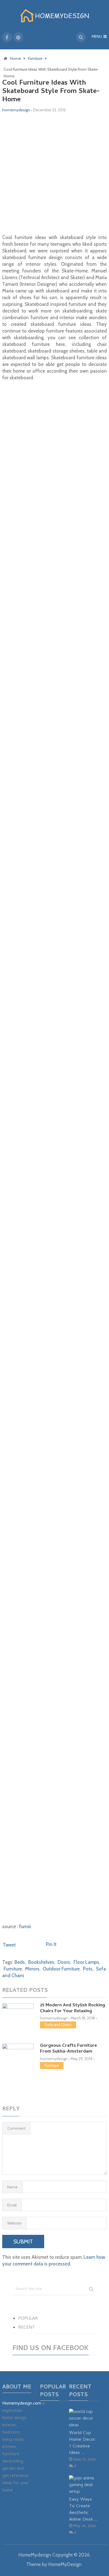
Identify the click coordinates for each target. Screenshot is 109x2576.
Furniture (13, 1969)
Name (12, 2187)
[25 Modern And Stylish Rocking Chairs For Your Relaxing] (18, 2017)
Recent (27, 2328)
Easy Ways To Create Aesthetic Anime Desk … (83, 2509)
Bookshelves (41, 1962)
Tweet (9, 1945)
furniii (25, 1927)
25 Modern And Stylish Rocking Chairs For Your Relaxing (73, 2008)
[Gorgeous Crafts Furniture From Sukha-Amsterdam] (18, 2067)
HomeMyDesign (65, 2564)
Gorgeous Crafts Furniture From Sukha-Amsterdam (68, 2049)
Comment (16, 2128)
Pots (88, 1969)
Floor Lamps (86, 1962)
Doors (64, 1962)
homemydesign (16, 110)
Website (14, 2223)
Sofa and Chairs (58, 2025)
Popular (28, 2319)
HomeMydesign (35, 2555)
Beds (20, 1962)
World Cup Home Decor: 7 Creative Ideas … (83, 2443)
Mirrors (32, 1969)
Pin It (51, 1944)
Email (12, 2205)
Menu (97, 37)
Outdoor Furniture (61, 1969)
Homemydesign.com (22, 2404)
